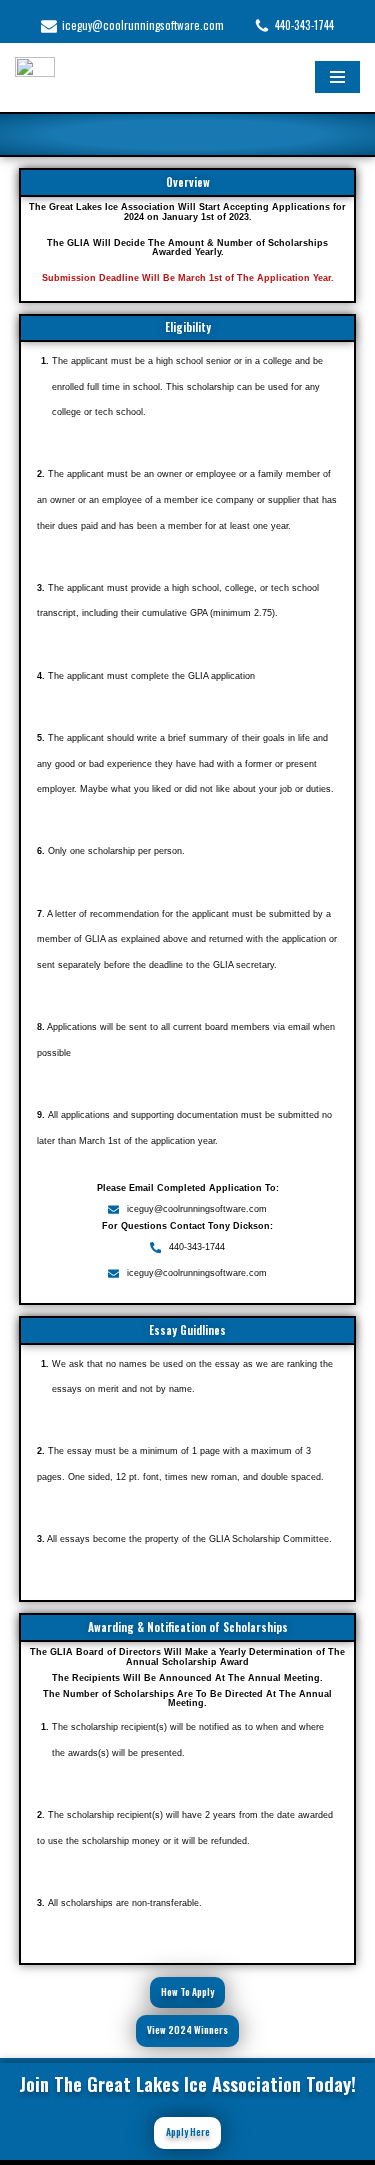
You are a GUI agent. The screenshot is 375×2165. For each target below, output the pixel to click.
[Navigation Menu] (337, 77)
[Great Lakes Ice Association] (35, 77)
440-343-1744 (304, 25)
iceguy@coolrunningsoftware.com (143, 25)
